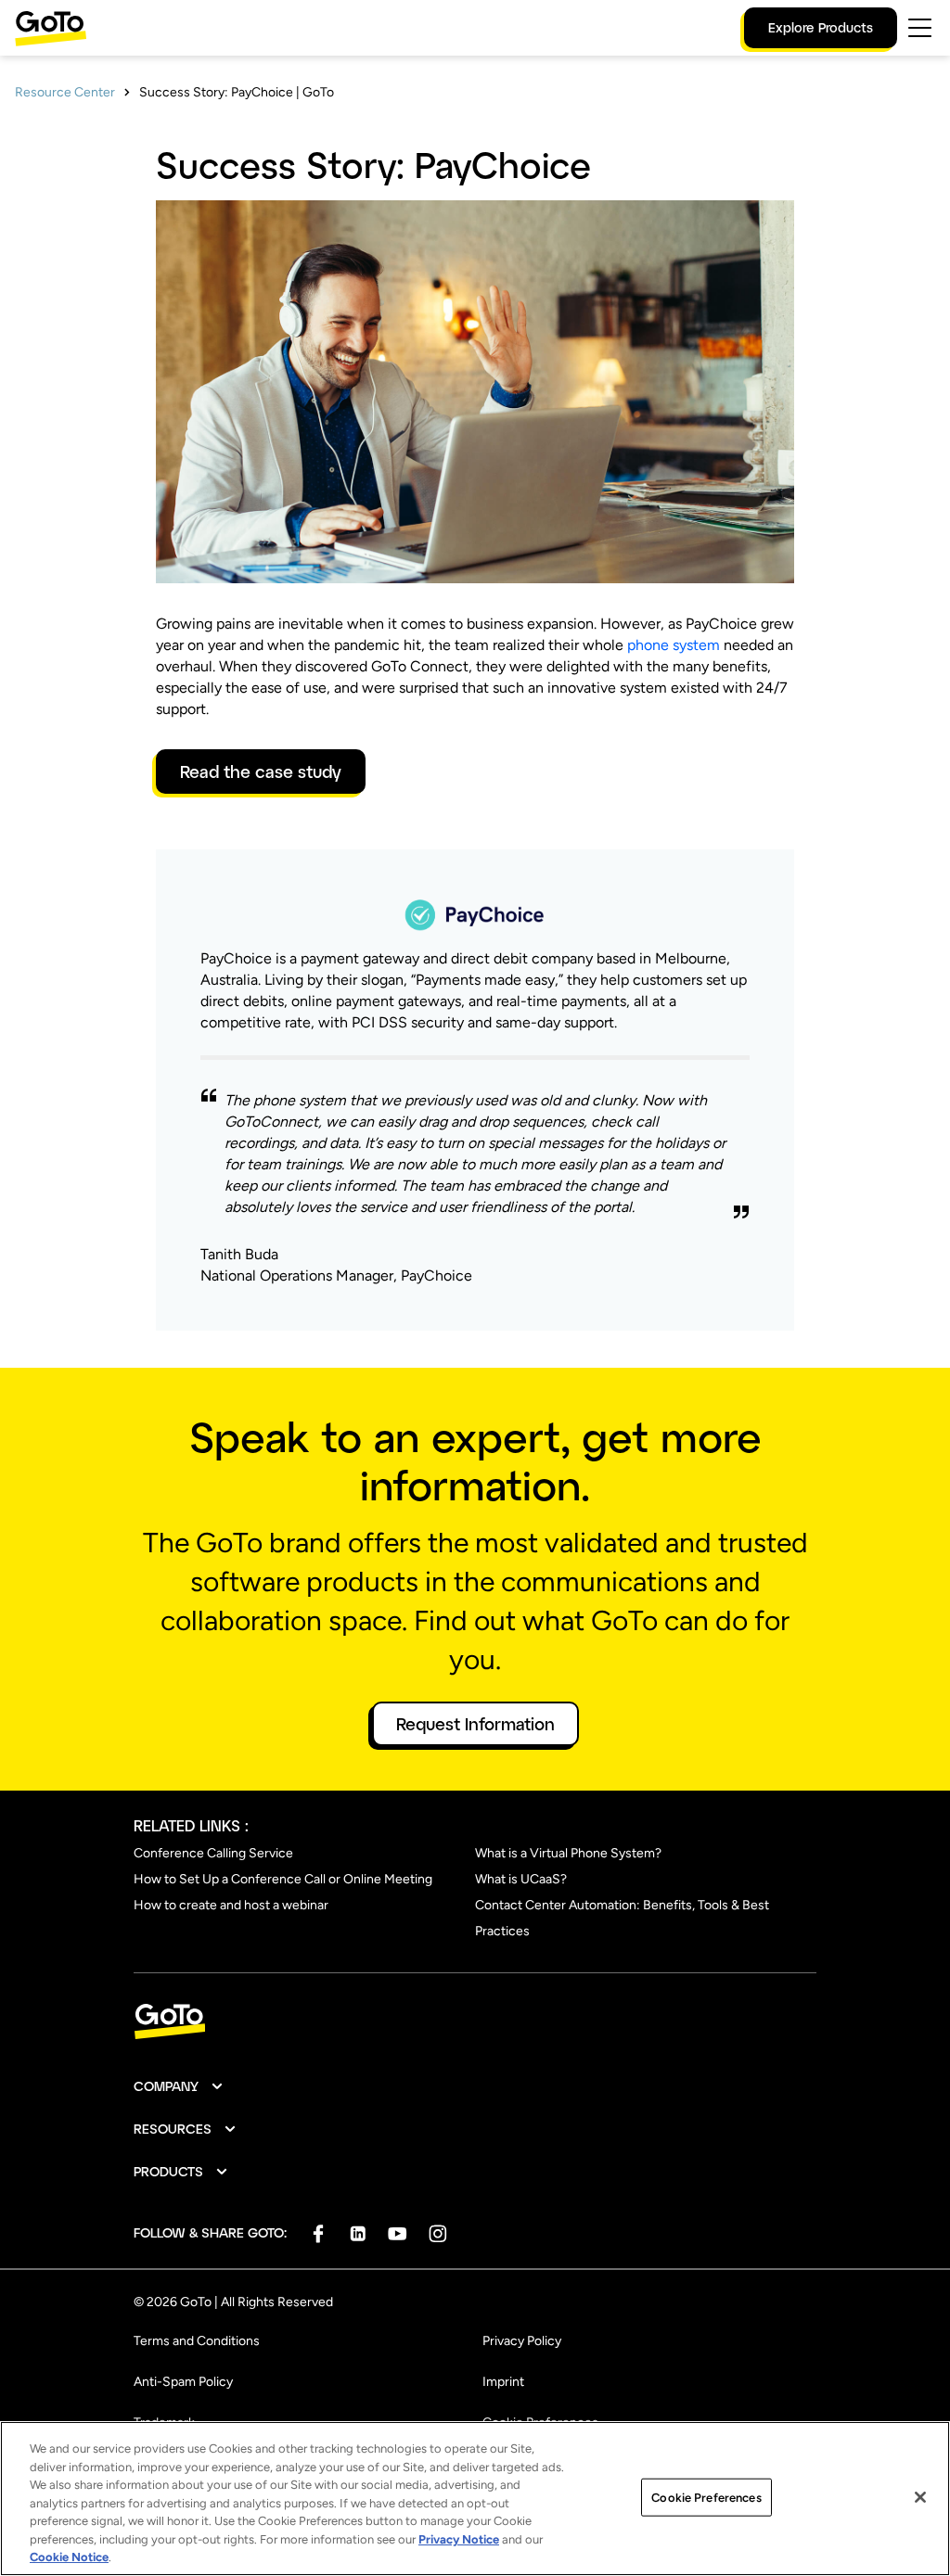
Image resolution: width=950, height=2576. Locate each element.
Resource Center (65, 92)
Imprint (503, 2382)
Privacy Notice (459, 2539)
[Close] (920, 2497)
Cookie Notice (69, 2557)
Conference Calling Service (213, 1853)
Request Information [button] (475, 1724)
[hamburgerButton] (920, 28)
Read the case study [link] (261, 772)
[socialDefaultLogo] (318, 2233)
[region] (475, 2499)
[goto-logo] (475, 2022)
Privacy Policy (522, 2341)
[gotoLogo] (51, 28)
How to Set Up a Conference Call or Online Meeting (283, 1879)
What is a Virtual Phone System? (568, 1853)
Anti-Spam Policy (183, 2382)
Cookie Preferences (706, 2497)
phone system (674, 645)
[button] (179, 2086)
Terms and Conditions (197, 2341)
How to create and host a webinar (231, 1905)
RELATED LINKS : (191, 1825)
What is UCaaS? (521, 1879)
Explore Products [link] (821, 27)
